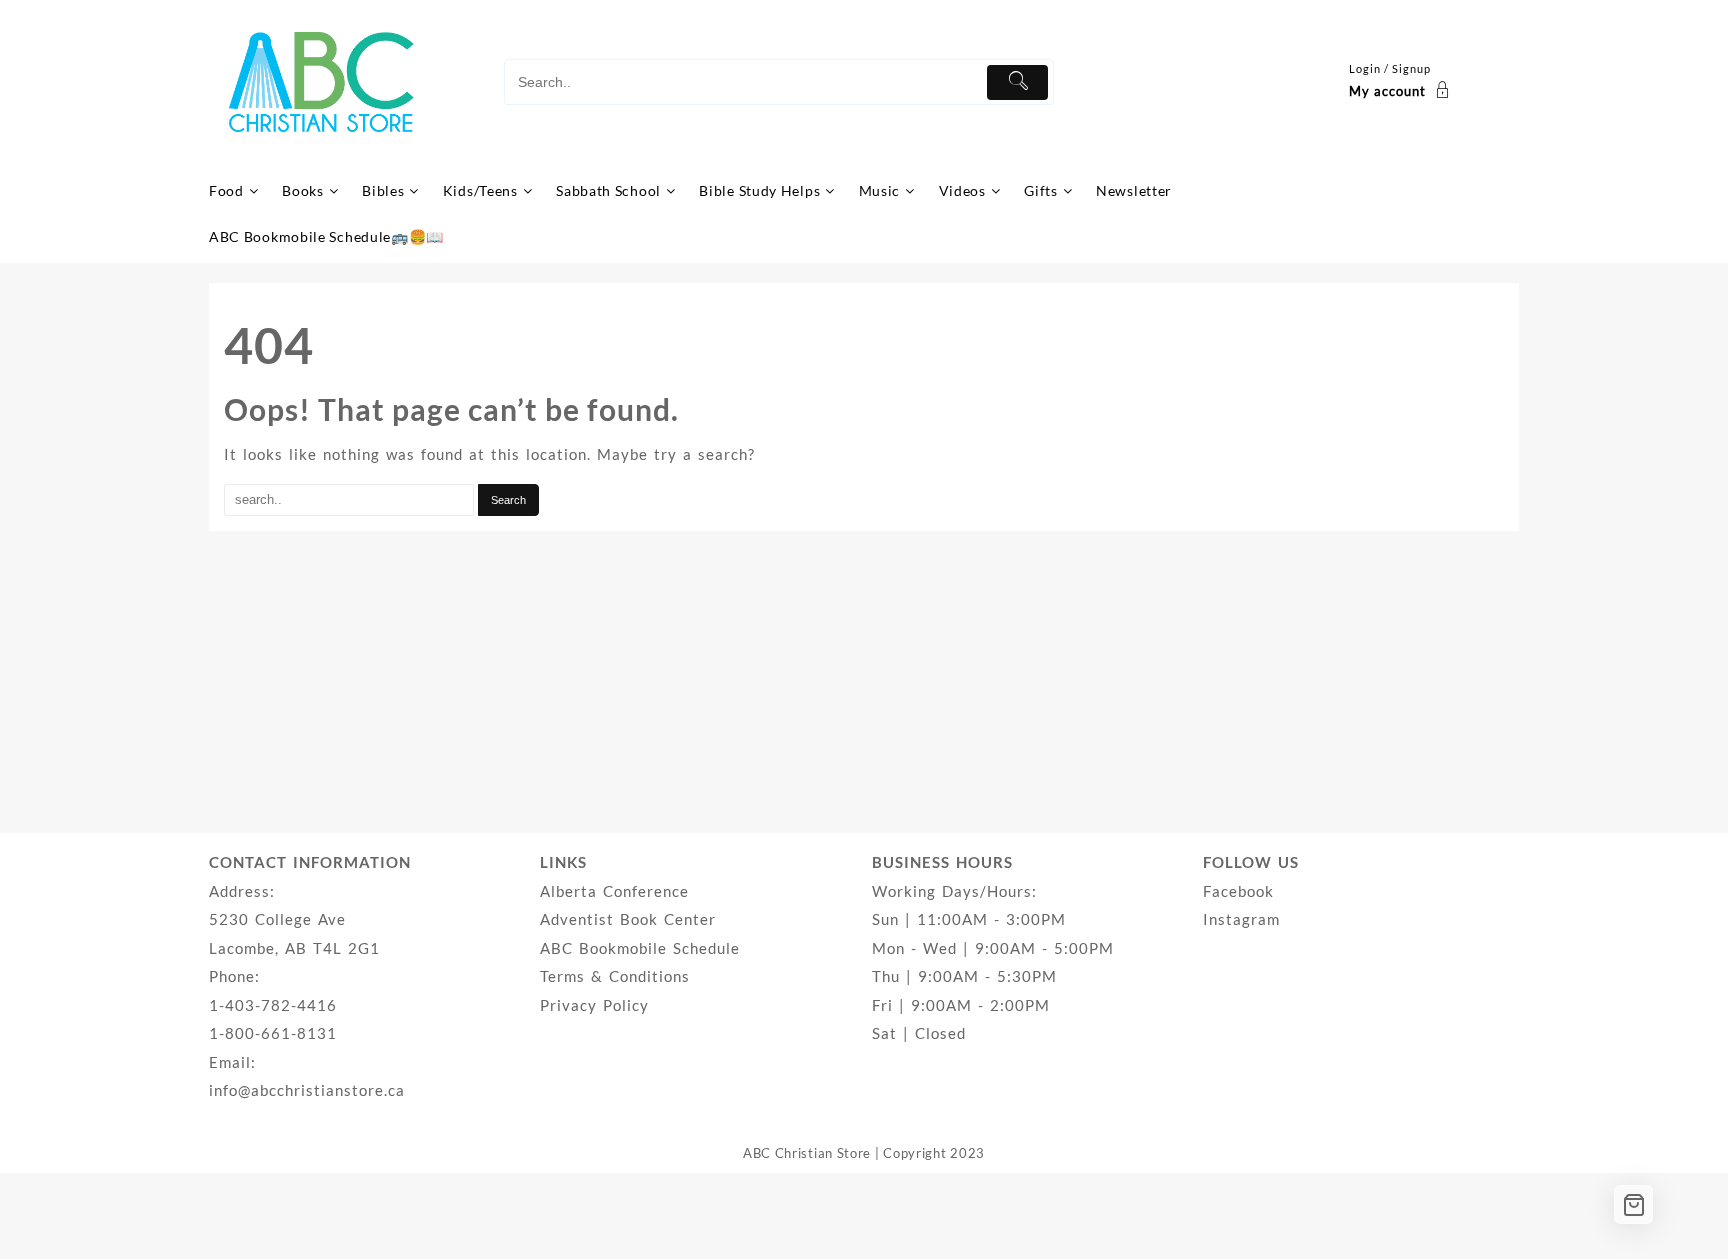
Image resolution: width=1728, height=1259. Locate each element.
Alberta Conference (614, 891)
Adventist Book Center (628, 919)
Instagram (1241, 919)
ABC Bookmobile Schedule (640, 948)
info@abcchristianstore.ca (307, 1090)
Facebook (1238, 891)
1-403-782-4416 (273, 1005)
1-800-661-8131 (273, 1033)
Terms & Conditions (615, 976)
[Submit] (1017, 82)
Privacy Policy (594, 1005)
